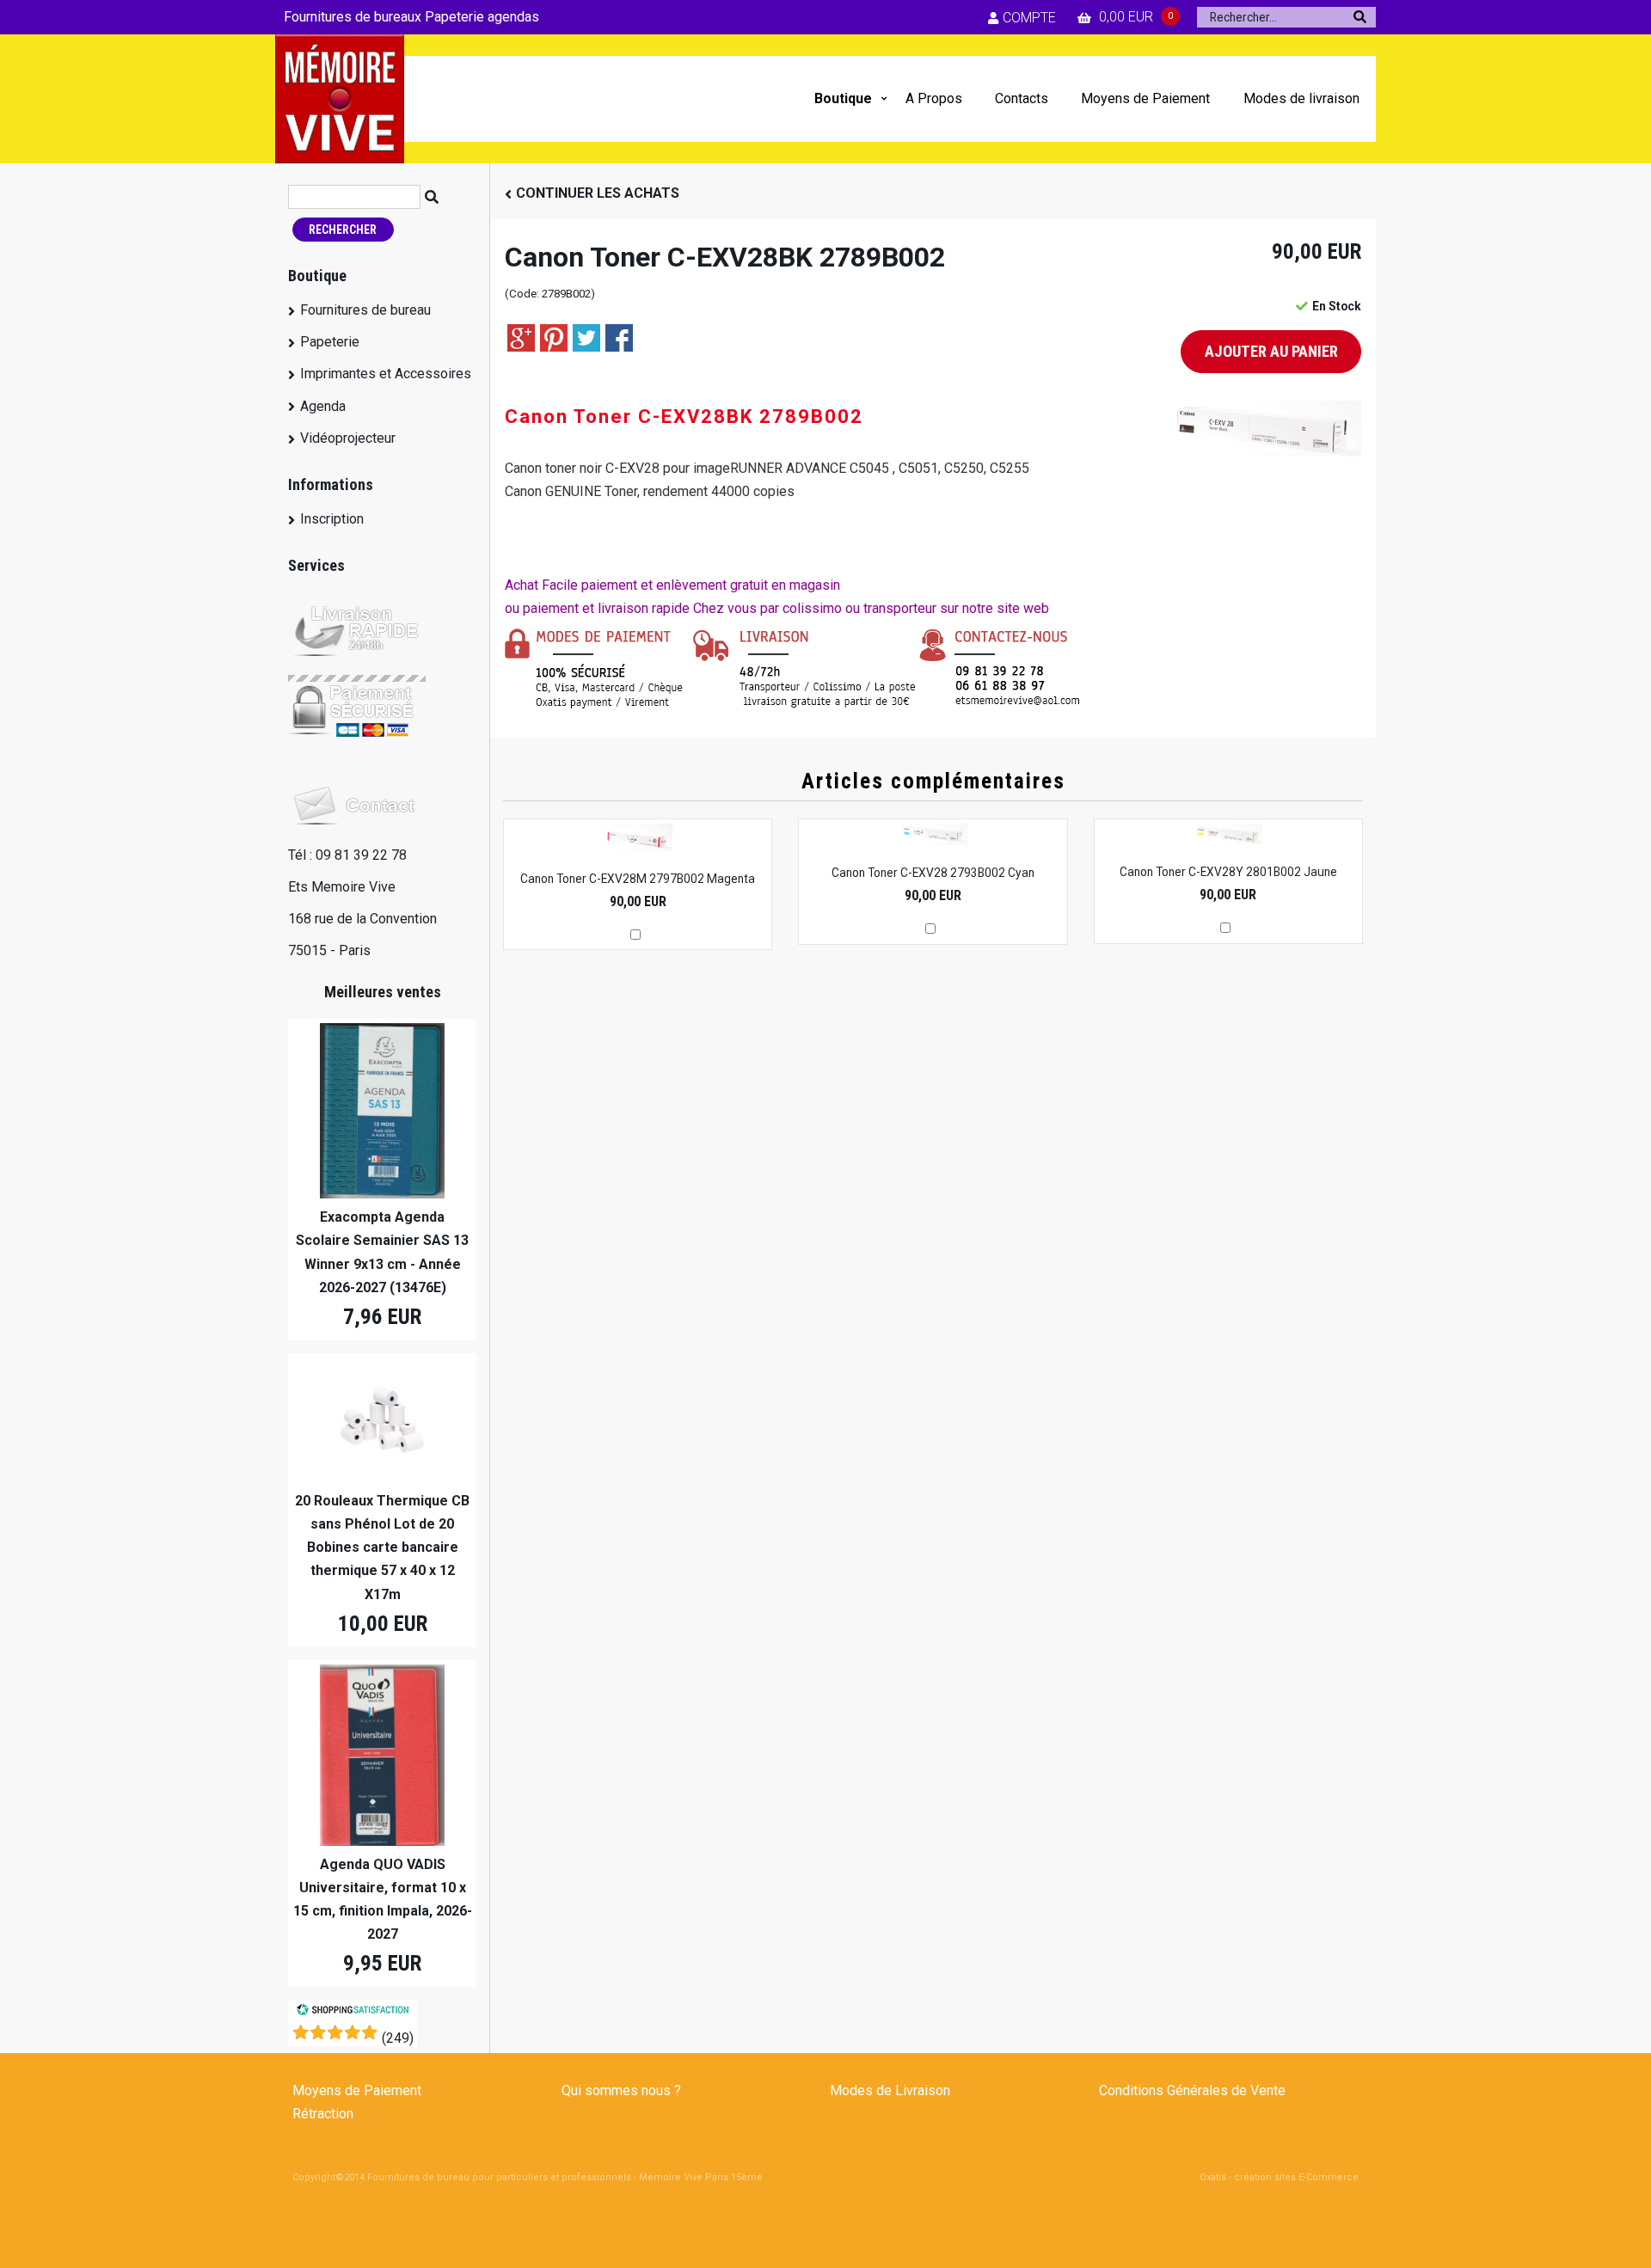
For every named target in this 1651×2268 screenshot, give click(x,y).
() (398, 2038)
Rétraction (323, 2114)
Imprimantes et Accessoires (386, 374)
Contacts (1022, 98)
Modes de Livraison (890, 2090)
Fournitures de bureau (365, 310)
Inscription (332, 519)
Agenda (323, 406)
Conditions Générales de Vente (1192, 2090)
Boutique (843, 98)
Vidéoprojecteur (348, 438)
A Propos (934, 98)
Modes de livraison (1301, 98)
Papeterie (330, 342)
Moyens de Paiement (1145, 98)
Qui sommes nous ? (621, 2090)
